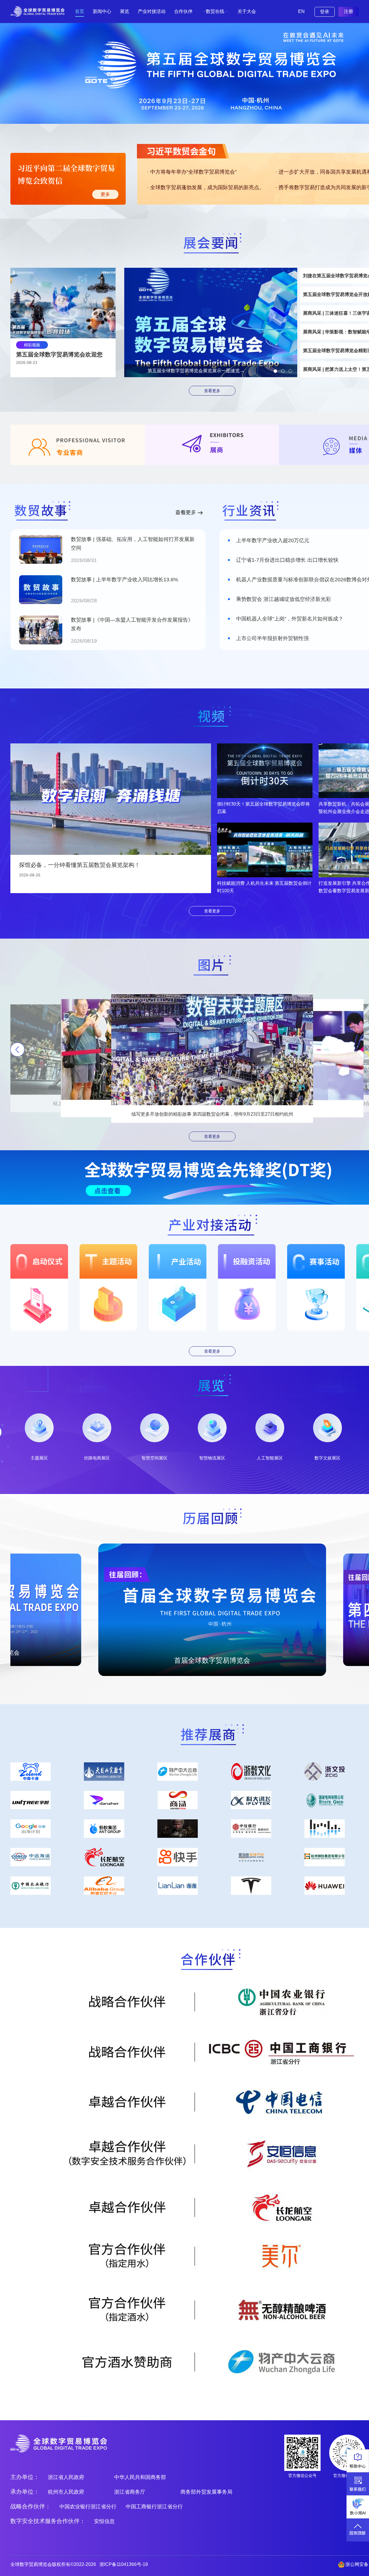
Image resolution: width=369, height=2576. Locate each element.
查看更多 (212, 391)
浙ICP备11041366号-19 (124, 2564)
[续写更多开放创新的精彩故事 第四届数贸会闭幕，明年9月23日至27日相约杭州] (212, 1049)
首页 (80, 11)
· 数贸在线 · (215, 11)
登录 (325, 12)
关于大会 (247, 11)
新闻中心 (102, 11)
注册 (349, 11)
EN (301, 11)
